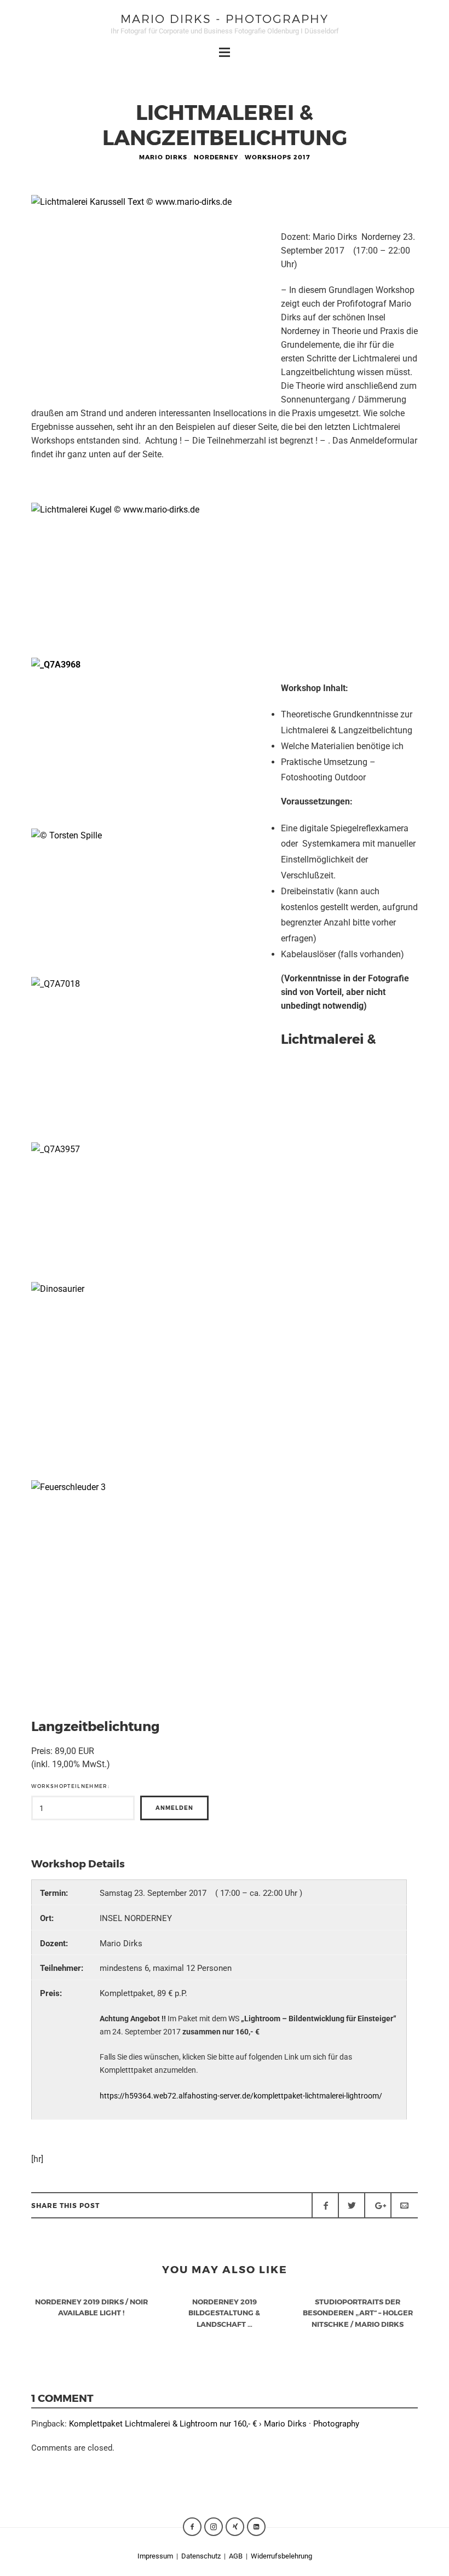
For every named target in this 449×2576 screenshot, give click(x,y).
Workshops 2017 (278, 157)
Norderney (216, 157)
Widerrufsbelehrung (281, 2556)
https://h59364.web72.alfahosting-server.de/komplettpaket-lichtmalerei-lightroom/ (241, 2096)
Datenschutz (202, 2556)
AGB (236, 2556)
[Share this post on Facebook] (325, 2205)
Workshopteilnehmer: (70, 1786)
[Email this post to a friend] (404, 2205)
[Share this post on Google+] (378, 2205)
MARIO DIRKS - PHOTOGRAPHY (225, 18)
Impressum (155, 2556)
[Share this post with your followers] (352, 2205)
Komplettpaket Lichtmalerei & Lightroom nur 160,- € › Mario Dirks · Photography (214, 2424)
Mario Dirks (163, 157)
